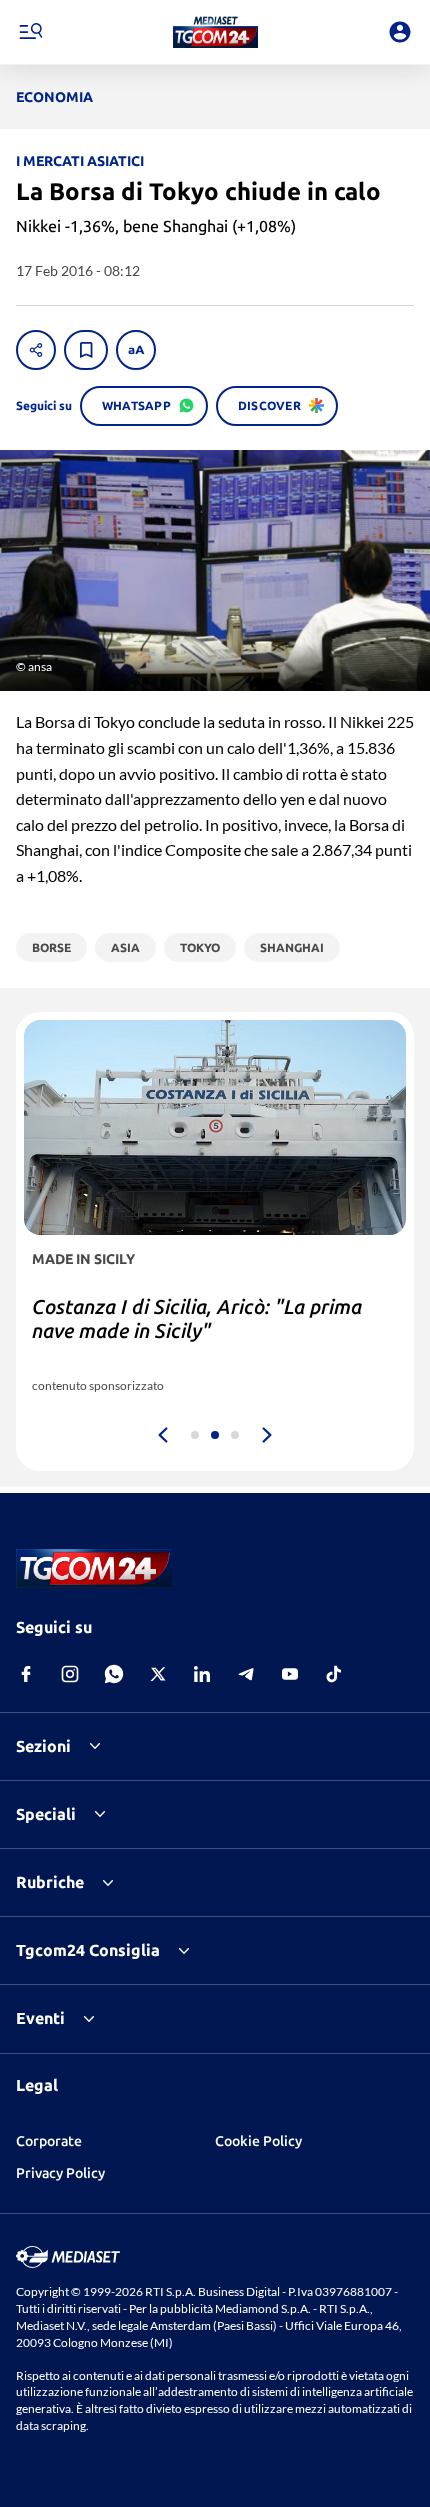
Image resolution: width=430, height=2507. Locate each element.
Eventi (40, 2018)
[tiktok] (334, 1674)
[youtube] (290, 1674)
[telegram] (246, 1674)
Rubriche (50, 1882)
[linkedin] (202, 1674)
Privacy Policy (60, 2173)
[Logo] (215, 32)
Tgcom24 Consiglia (88, 1950)
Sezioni (43, 1746)
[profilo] (400, 32)
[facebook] (26, 1674)
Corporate (49, 2141)
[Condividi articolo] (36, 350)
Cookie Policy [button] (258, 2141)
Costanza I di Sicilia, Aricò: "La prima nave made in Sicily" (197, 1318)
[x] (158, 1674)
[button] (215, 32)
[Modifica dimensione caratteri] (136, 350)
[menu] (30, 32)
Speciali (46, 1814)
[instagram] (70, 1674)
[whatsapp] (114, 1674)
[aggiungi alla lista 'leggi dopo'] (86, 350)
